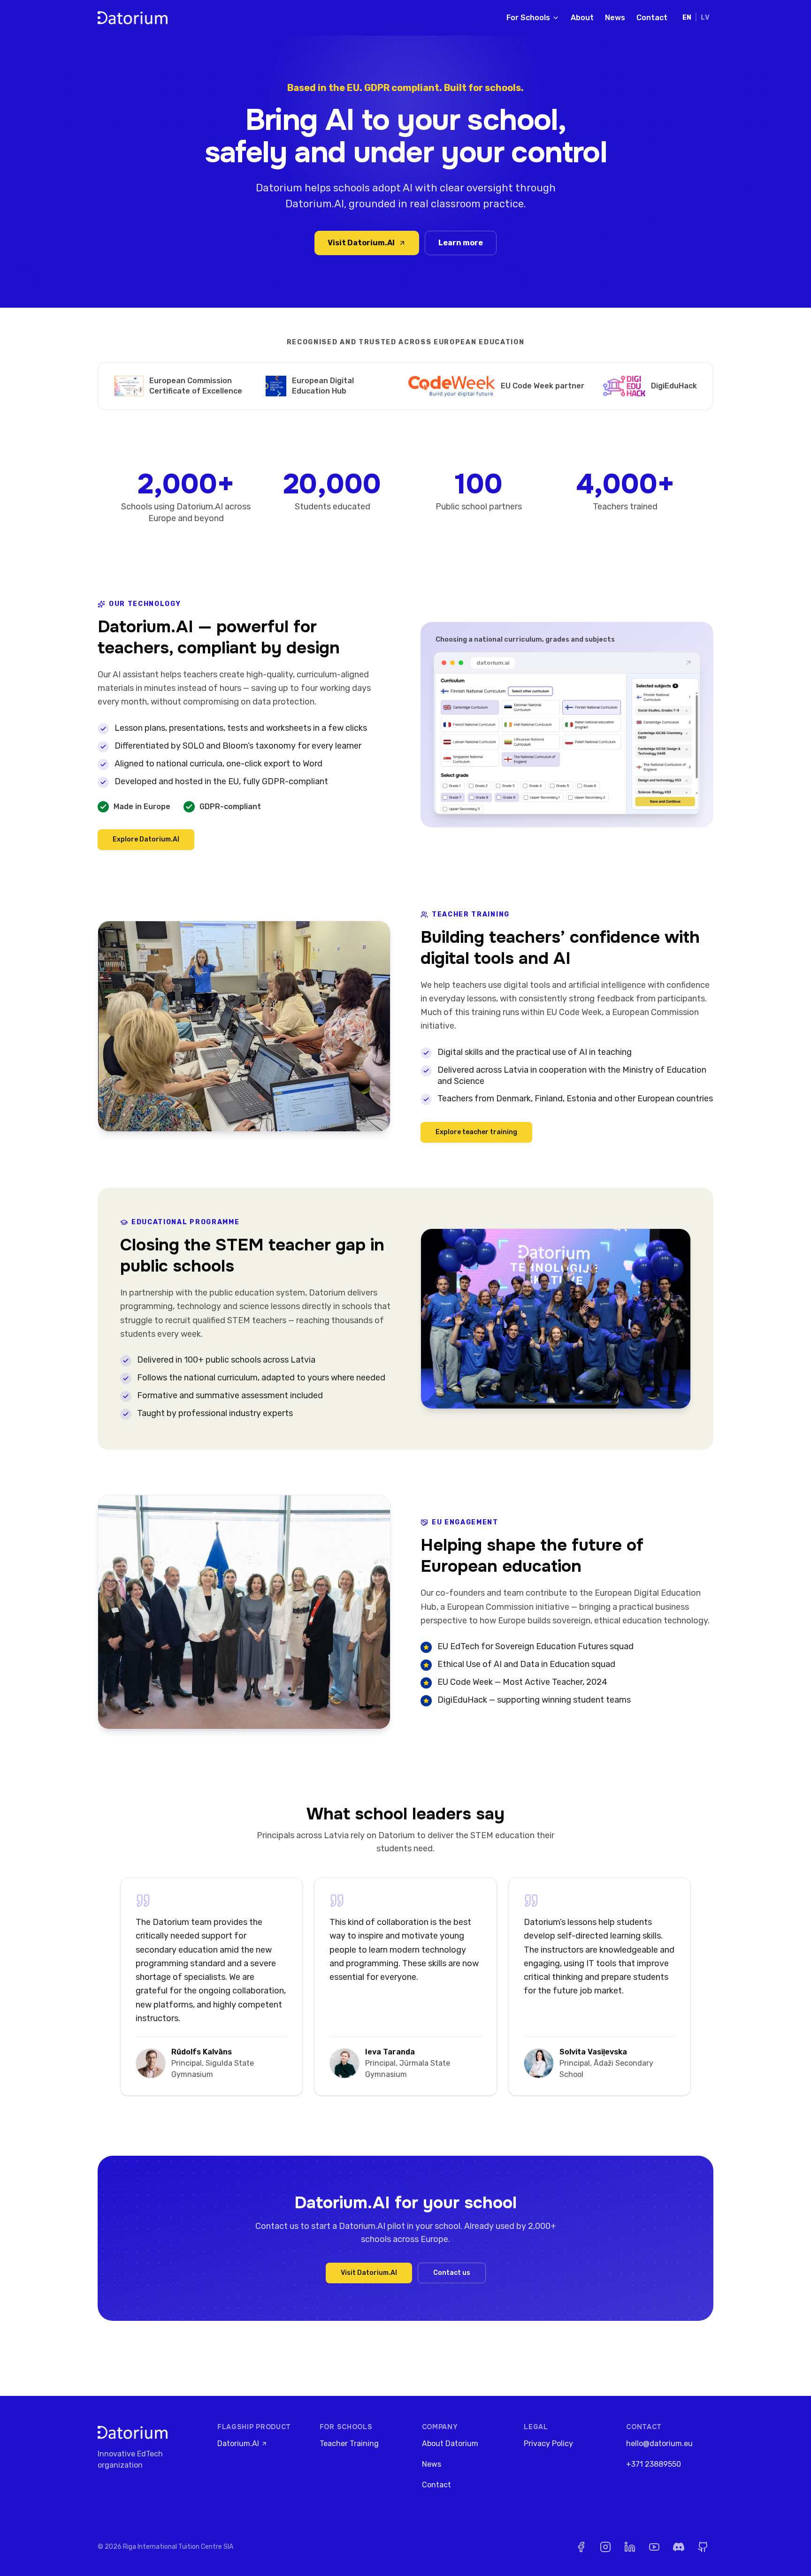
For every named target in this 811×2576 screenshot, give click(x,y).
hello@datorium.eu (659, 2443)
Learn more (461, 243)
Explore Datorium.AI (146, 839)
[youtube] (654, 2547)
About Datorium (450, 2443)
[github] (703, 2547)
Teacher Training (349, 2443)
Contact (652, 18)
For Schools (528, 18)
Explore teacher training (476, 1132)
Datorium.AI (238, 2443)
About (582, 18)
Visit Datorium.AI (361, 243)
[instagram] (605, 2547)
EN (687, 18)
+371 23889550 (654, 2464)
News (615, 18)
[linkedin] (630, 2547)
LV (705, 18)
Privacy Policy (548, 2443)
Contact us (452, 2273)
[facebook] (581, 2547)
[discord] (679, 2547)
